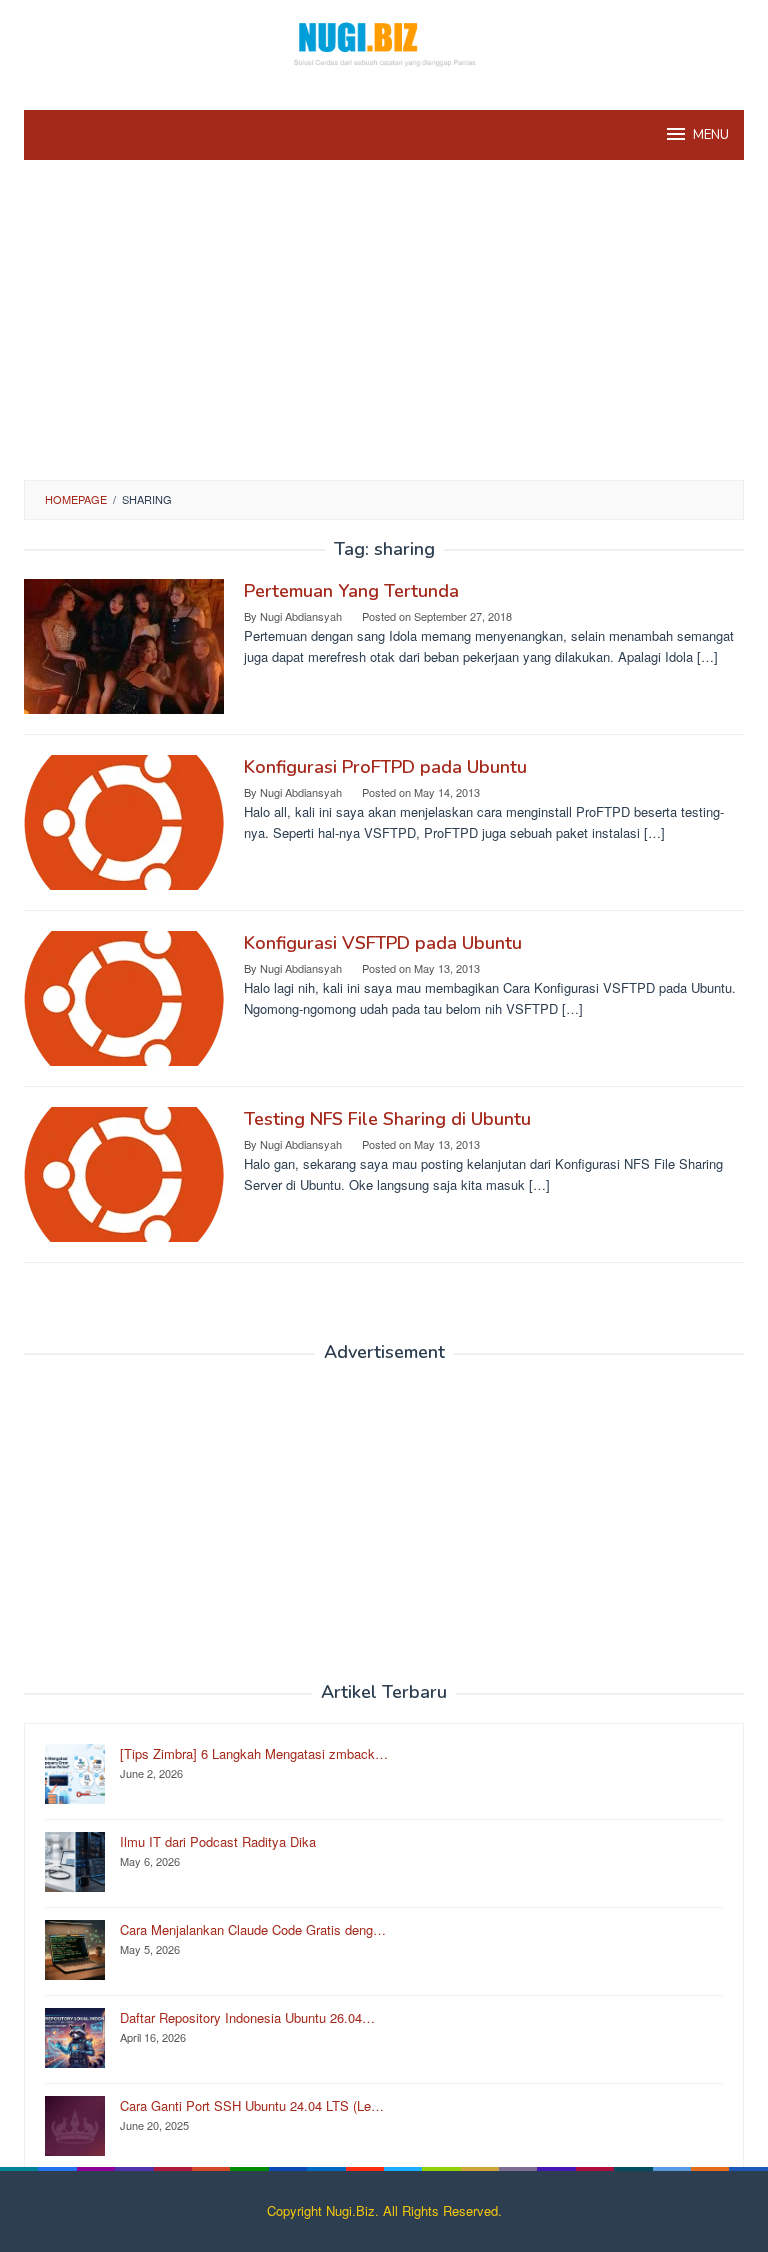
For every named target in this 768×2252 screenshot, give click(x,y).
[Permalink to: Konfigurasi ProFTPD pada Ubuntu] (124, 820)
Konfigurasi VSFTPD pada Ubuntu (383, 943)
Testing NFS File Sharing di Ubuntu (387, 1119)
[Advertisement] (384, 330)
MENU (711, 135)
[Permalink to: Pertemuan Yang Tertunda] (124, 644)
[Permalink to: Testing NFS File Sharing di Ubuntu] (124, 1172)
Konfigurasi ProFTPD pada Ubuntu (385, 767)
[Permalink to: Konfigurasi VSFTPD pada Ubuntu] (124, 996)
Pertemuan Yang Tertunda (351, 591)
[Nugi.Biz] (384, 42)
